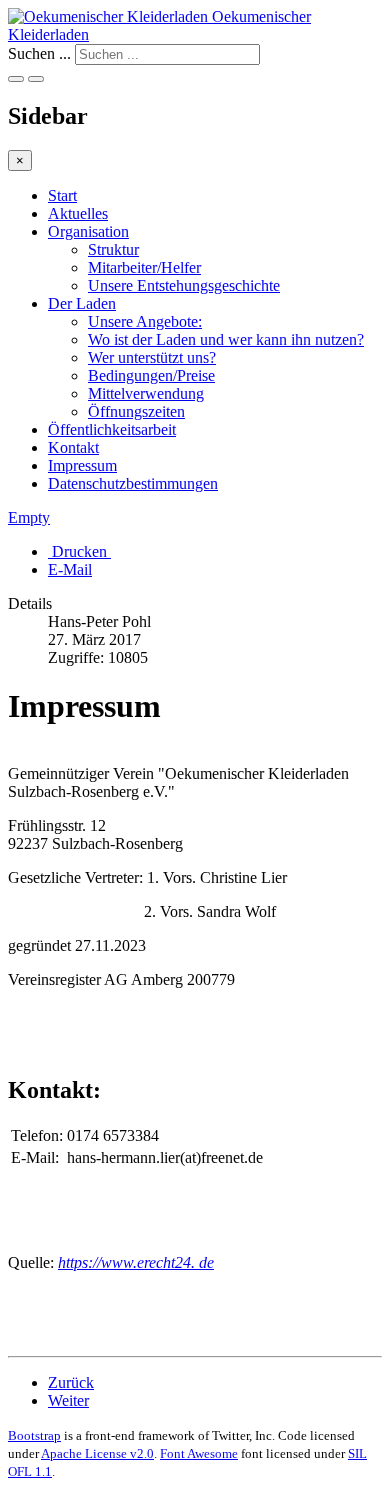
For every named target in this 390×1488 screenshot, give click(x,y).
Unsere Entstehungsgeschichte (184, 285)
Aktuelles (78, 213)
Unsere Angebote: (145, 321)
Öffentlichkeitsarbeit (112, 429)
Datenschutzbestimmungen (133, 483)
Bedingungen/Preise (151, 375)
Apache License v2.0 (97, 1453)
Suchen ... (39, 53)
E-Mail (70, 569)
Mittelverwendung (146, 393)
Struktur (113, 249)
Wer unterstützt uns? (152, 357)
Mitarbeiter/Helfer (144, 267)
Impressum (82, 465)
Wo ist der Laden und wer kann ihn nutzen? (226, 339)
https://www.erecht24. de (136, 1262)
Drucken (79, 551)
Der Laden (82, 303)
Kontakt (73, 447)
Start (62, 195)
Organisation (88, 231)
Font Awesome (199, 1453)
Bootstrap (34, 1435)
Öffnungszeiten (136, 411)
